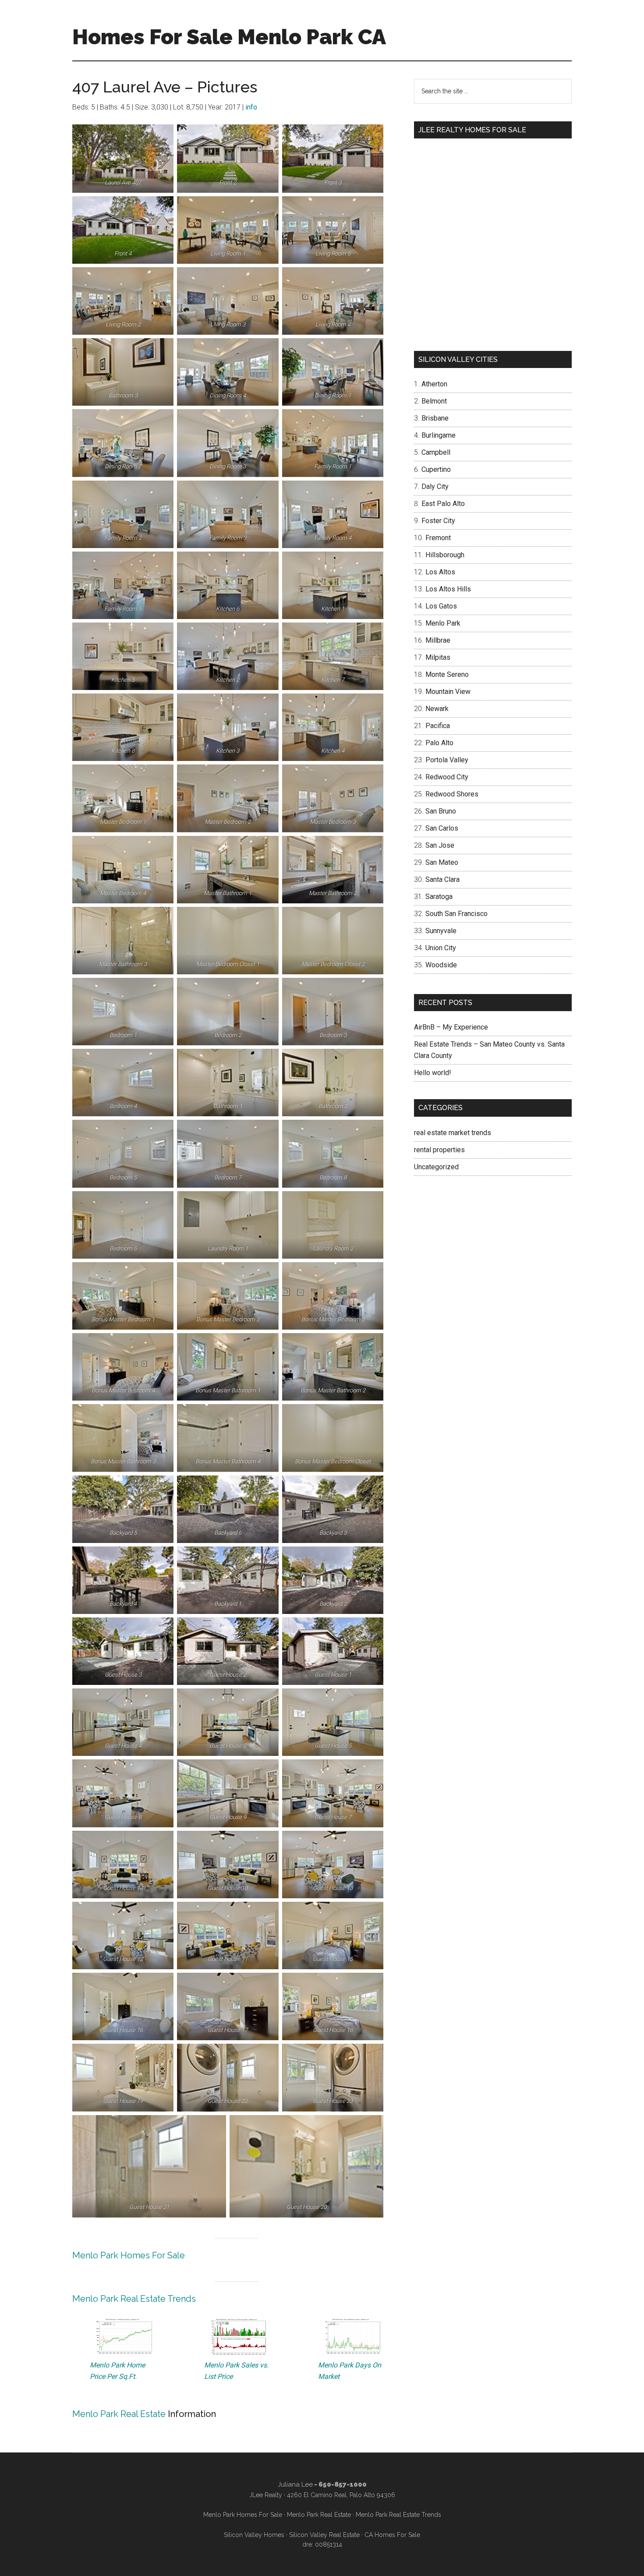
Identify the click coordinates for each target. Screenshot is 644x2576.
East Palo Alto (443, 504)
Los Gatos (441, 606)
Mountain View (448, 692)
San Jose (440, 845)
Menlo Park (443, 623)
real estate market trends (453, 1133)
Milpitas (438, 657)
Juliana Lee (295, 2484)
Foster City (438, 521)
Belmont (434, 401)
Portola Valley (447, 760)
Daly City (435, 487)
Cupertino (436, 469)
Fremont (438, 538)
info (251, 107)
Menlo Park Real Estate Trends (134, 2299)
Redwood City (447, 777)
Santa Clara (442, 879)
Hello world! (433, 1073)
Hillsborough (445, 555)
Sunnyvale (441, 931)
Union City (441, 948)
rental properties (439, 1150)
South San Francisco (456, 914)
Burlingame (439, 435)
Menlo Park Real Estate (119, 2414)
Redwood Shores (452, 794)
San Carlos (442, 828)
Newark (437, 709)
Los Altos (440, 572)
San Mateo (442, 862)
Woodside (441, 965)
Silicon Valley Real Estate (324, 2535)
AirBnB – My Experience (451, 1027)
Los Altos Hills (448, 589)
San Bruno (441, 811)
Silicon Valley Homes (254, 2535)
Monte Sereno (447, 674)
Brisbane (435, 418)
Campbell (436, 452)
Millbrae (438, 640)
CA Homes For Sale (392, 2535)
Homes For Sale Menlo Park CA (229, 37)
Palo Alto (439, 743)
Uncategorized (436, 1167)
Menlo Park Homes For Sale (129, 2255)
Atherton (434, 384)
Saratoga (439, 897)
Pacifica (438, 726)
